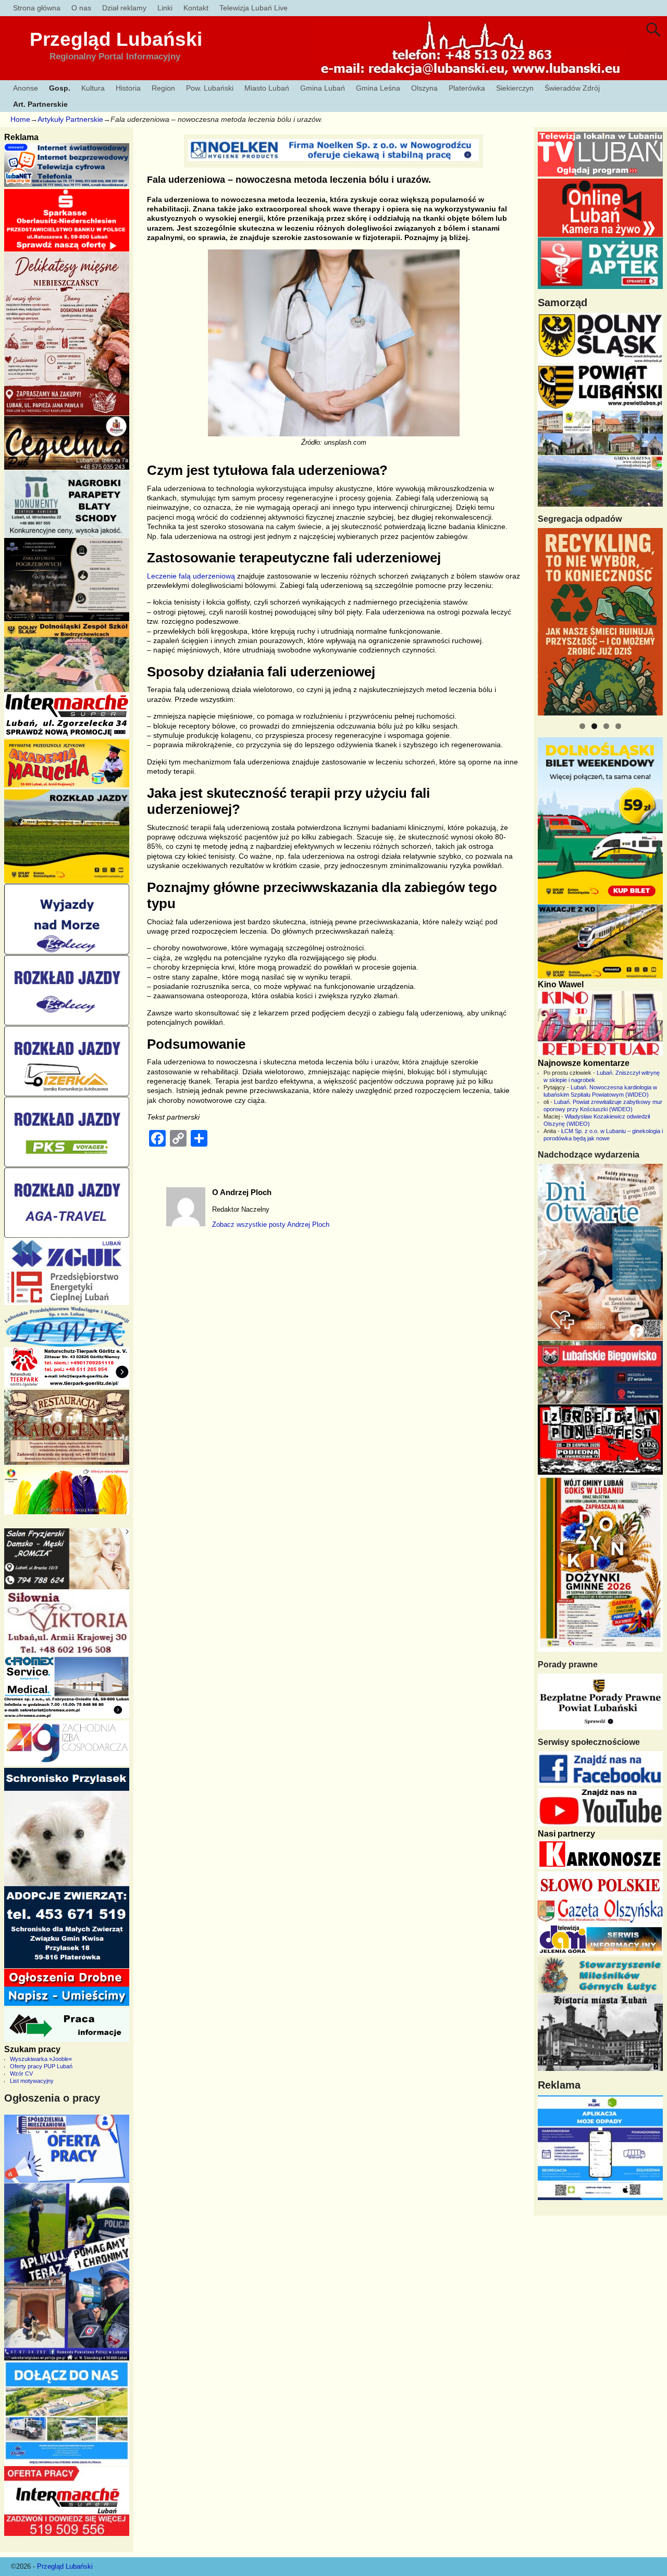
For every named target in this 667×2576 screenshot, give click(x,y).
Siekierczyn (515, 88)
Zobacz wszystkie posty (271, 1225)
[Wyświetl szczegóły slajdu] (600, 622)
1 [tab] (582, 726)
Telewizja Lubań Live (254, 8)
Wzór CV (21, 2074)
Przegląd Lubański (116, 39)
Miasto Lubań (267, 88)
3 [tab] (606, 726)
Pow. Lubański (210, 88)
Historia (128, 88)
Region (163, 88)
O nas (81, 8)
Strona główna (37, 8)
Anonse (26, 88)
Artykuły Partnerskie (70, 119)
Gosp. (60, 88)
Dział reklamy (124, 8)
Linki (165, 8)
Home (20, 119)
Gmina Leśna (378, 88)
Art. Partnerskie (40, 104)
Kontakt (196, 8)
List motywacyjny (32, 2081)
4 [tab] (618, 726)
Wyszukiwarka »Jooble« (41, 2059)
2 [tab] (594, 726)
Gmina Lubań (323, 88)
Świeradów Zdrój (572, 88)
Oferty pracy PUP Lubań (41, 2066)
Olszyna (424, 88)
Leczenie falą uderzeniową (191, 576)
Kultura (93, 88)
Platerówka (467, 88)
